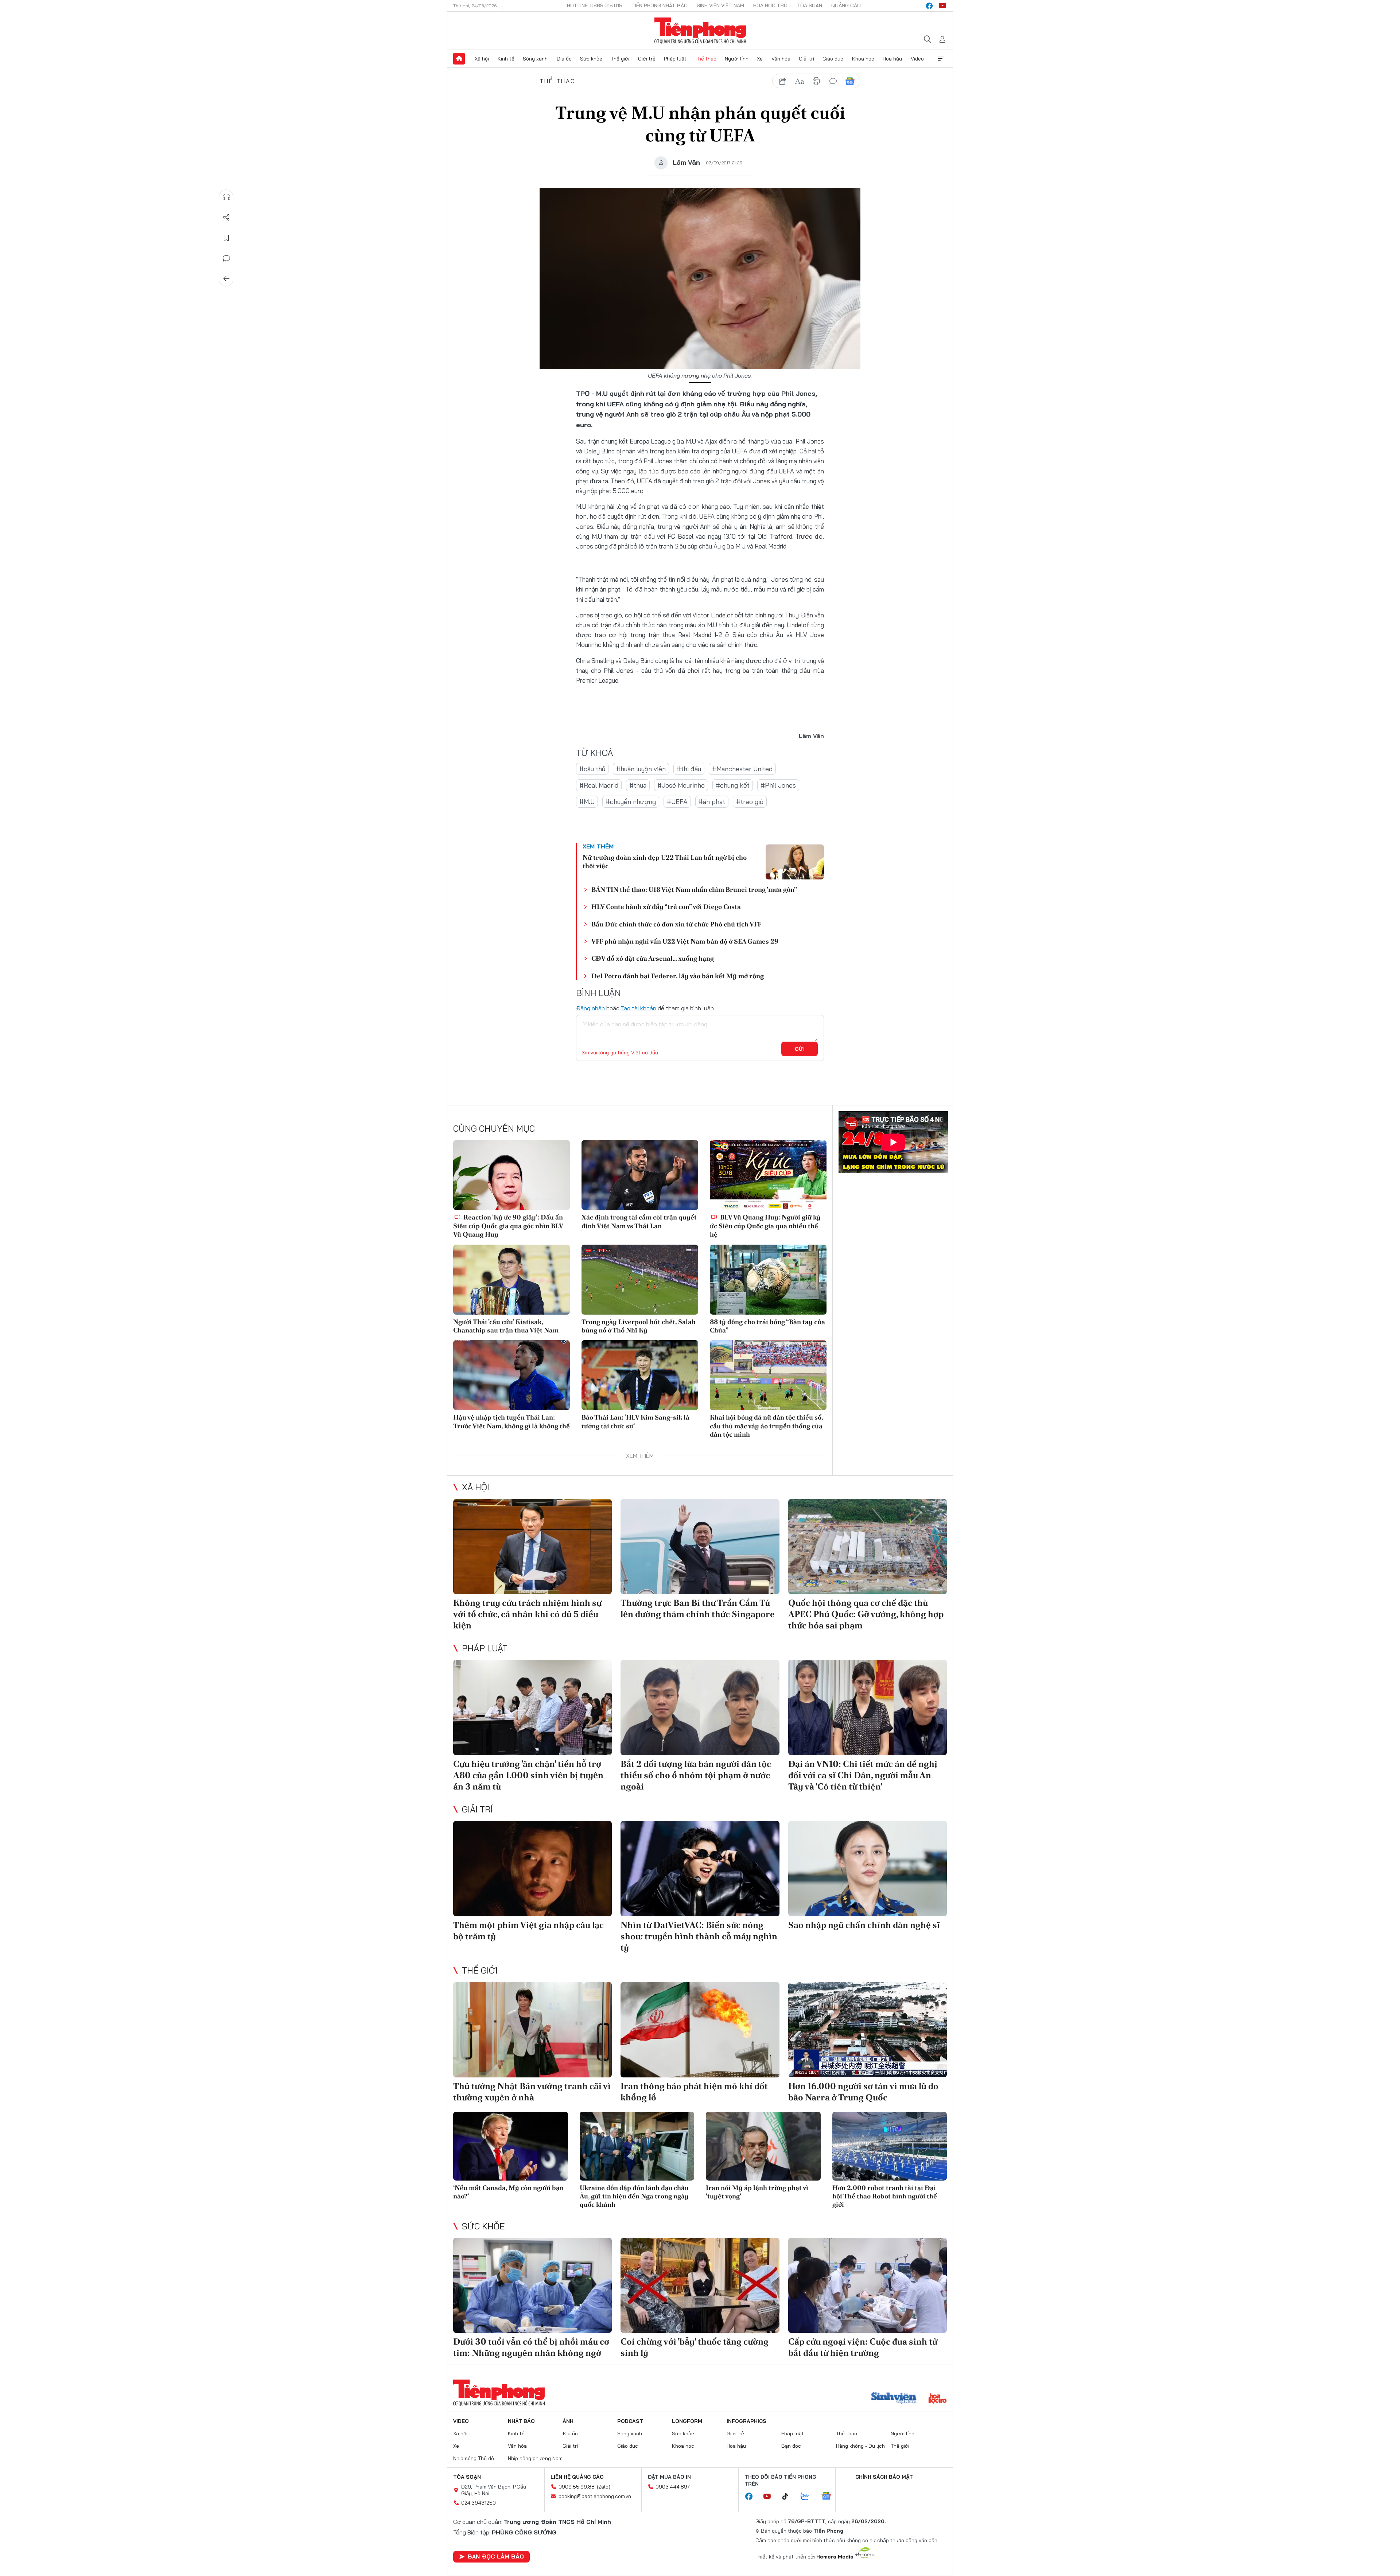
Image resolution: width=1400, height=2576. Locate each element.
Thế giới (620, 59)
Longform (687, 2421)
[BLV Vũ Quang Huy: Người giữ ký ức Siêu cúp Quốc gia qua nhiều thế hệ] (768, 1175)
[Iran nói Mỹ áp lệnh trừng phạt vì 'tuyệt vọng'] (763, 2146)
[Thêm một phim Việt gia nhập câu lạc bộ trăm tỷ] (532, 1868)
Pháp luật (675, 59)
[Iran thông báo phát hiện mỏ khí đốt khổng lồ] (700, 2029)
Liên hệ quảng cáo (577, 2477)
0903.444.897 (673, 2487)
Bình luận (226, 258)
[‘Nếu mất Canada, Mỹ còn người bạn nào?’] (511, 2146)
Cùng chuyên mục (494, 1128)
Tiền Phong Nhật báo (660, 5)
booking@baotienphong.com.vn (595, 2496)
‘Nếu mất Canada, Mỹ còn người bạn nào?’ (508, 2192)
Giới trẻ (647, 59)
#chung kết (733, 785)
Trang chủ (459, 59)
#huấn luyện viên (641, 769)
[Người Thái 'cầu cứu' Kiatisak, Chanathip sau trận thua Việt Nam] (512, 1280)
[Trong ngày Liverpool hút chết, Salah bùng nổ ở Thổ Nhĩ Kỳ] (640, 1280)
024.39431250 (479, 2503)
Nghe (226, 197)
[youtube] (942, 6)
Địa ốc (564, 59)
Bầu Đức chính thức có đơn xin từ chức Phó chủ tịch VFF (676, 924)
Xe (760, 59)
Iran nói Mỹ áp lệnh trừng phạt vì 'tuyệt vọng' (757, 2192)
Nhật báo (521, 2421)
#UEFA (677, 802)
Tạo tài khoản (639, 1008)
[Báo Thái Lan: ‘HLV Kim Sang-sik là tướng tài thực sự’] (640, 1375)
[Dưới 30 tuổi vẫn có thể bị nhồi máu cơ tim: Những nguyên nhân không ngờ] (532, 2285)
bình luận (833, 81)
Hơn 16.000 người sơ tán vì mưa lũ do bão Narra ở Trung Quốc (863, 2092)
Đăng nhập (590, 1008)
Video (917, 59)
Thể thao (706, 59)
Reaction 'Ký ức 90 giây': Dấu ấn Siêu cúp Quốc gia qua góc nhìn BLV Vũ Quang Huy (508, 1226)
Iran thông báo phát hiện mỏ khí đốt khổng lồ (694, 2092)
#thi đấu (689, 769)
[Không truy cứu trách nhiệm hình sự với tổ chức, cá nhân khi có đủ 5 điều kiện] (532, 1547)
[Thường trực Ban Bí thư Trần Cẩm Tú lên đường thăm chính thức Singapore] (700, 1547)
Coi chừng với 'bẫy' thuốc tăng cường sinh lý (695, 2347)
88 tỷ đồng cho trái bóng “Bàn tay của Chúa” (767, 1326)
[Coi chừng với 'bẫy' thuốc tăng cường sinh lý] (700, 2285)
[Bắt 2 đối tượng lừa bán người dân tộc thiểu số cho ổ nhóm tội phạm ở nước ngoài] (700, 1707)
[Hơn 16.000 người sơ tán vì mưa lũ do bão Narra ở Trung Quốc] (868, 2029)
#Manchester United (742, 769)
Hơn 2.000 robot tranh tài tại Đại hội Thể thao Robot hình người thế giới (885, 2196)
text (800, 81)
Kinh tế (506, 59)
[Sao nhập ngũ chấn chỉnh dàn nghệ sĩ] (868, 1868)
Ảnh (568, 2421)
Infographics (746, 2421)
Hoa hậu (892, 59)
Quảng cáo (846, 5)
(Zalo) (604, 2487)
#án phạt (712, 802)
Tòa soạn (809, 5)
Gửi (800, 1049)
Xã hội (482, 59)
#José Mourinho (681, 785)
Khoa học (863, 59)
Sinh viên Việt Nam (720, 5)
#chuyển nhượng (631, 802)
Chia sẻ (226, 218)
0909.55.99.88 (577, 2487)
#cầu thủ (592, 769)
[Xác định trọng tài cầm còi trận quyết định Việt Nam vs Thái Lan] (640, 1175)
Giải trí (806, 59)
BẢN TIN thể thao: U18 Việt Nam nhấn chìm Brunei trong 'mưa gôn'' (694, 889)
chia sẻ (783, 81)
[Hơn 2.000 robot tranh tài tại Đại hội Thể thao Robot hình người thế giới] (890, 2146)
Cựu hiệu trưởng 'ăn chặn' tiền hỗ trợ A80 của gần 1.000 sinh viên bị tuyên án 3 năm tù (528, 1775)
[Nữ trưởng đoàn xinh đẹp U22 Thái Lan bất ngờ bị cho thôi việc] (795, 862)
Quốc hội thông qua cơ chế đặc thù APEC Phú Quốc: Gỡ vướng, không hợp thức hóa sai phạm (866, 1614)
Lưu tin (226, 238)
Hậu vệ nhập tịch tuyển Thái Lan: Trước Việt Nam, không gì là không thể (512, 1421)
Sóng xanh (535, 59)
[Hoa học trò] (938, 2399)
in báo (816, 81)
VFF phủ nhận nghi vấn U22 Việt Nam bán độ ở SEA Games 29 (685, 941)
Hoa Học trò (770, 5)
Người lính (737, 59)
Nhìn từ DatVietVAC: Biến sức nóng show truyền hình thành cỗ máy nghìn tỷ (699, 1936)
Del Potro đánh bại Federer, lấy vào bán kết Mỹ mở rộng (678, 976)
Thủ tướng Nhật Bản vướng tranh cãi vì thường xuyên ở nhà (532, 2092)
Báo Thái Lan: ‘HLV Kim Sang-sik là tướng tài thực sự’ (635, 1421)
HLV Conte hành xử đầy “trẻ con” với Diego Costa (666, 907)
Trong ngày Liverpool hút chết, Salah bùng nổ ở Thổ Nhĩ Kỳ (639, 1326)
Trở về (226, 279)
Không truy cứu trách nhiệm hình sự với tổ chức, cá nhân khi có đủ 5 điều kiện (527, 1614)
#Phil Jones (778, 785)
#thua (638, 785)
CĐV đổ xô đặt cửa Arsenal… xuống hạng (653, 958)
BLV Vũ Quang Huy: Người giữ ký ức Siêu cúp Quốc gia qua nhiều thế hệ (765, 1226)
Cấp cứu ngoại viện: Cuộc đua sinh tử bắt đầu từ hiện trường (863, 2347)
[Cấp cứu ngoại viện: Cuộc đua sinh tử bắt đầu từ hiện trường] (868, 2285)
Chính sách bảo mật (884, 2477)
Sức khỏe (591, 59)
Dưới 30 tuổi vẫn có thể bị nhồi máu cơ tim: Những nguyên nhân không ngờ (531, 2347)
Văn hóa (781, 59)
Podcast (630, 2421)
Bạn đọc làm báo (496, 2556)
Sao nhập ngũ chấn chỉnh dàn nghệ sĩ (864, 1925)
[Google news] (830, 2497)
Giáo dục (833, 59)
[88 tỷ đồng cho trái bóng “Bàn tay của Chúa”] (768, 1280)
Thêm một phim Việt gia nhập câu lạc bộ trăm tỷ (528, 1931)
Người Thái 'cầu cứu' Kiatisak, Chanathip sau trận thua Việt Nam (506, 1326)
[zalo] (809, 2497)
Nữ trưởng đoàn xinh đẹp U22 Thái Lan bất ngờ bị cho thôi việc (665, 862)
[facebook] (929, 6)
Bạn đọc (791, 2446)
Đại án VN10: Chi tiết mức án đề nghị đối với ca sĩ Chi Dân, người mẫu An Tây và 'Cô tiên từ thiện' (863, 1775)
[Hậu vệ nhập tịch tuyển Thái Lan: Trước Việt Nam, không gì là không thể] (512, 1375)
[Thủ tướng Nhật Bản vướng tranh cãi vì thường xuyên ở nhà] (532, 2029)
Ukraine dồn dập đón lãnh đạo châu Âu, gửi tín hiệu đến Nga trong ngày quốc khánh (634, 2196)
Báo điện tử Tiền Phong (700, 31)
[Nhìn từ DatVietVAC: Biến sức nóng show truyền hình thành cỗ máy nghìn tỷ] (700, 1868)
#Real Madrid (599, 785)
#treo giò (750, 802)
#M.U (587, 802)
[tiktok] (789, 2497)
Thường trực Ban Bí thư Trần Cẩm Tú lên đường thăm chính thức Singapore (698, 1608)
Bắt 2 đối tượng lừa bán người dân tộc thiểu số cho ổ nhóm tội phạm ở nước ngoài (696, 1775)
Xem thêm (941, 59)
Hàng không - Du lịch (860, 2446)
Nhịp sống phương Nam (535, 2458)
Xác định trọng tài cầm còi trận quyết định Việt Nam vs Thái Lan (639, 1221)
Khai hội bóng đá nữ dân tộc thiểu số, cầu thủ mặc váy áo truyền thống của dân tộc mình (766, 1426)
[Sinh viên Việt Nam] (894, 2399)
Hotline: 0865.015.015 (595, 5)
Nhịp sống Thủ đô (474, 2458)
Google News (850, 81)
